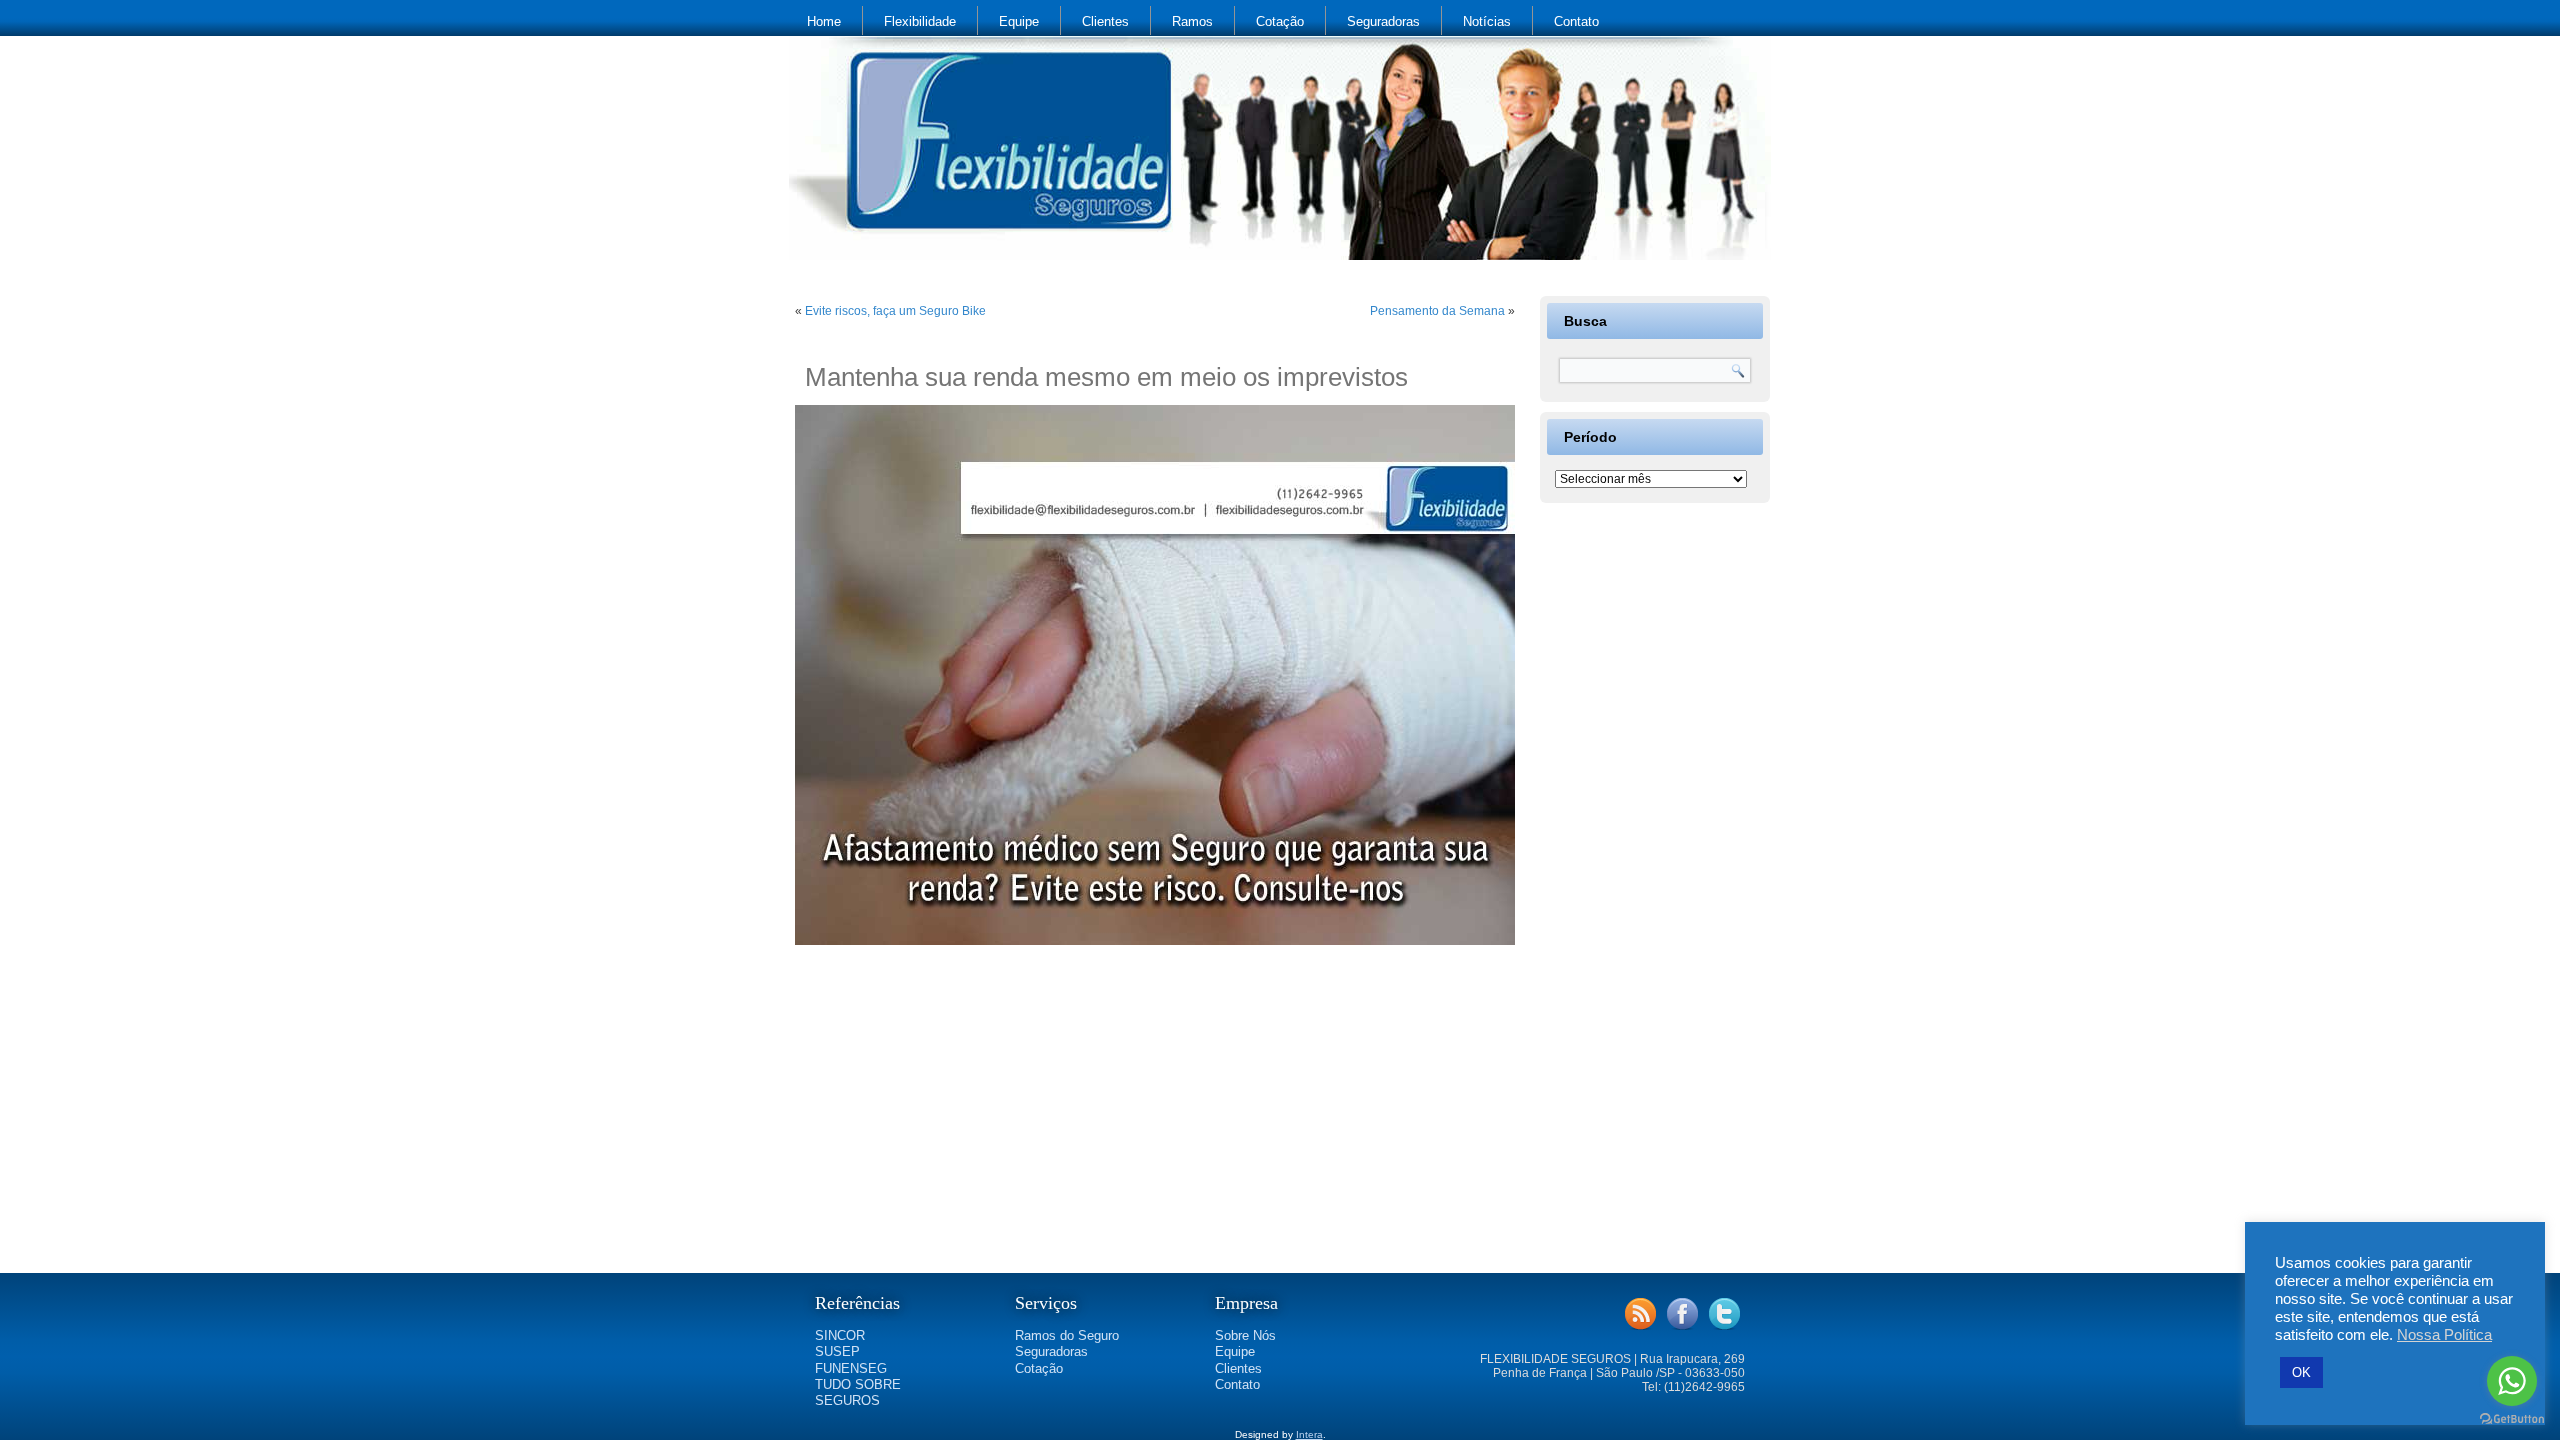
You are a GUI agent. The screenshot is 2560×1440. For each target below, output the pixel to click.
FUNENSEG (851, 1368)
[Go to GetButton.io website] (2512, 1419)
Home (824, 21)
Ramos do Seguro (1067, 1335)
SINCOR (840, 1335)
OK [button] (2301, 1372)
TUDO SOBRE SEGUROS (858, 1392)
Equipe (1019, 21)
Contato (1576, 21)
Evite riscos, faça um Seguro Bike (895, 311)
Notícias (1487, 21)
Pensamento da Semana (1437, 311)
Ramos (1192, 21)
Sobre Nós (1245, 1335)
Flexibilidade (920, 21)
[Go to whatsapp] (2512, 1381)
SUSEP (837, 1351)
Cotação (1280, 21)
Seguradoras (1383, 21)
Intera (1309, 1434)
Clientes (1105, 21)
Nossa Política (2444, 1335)
